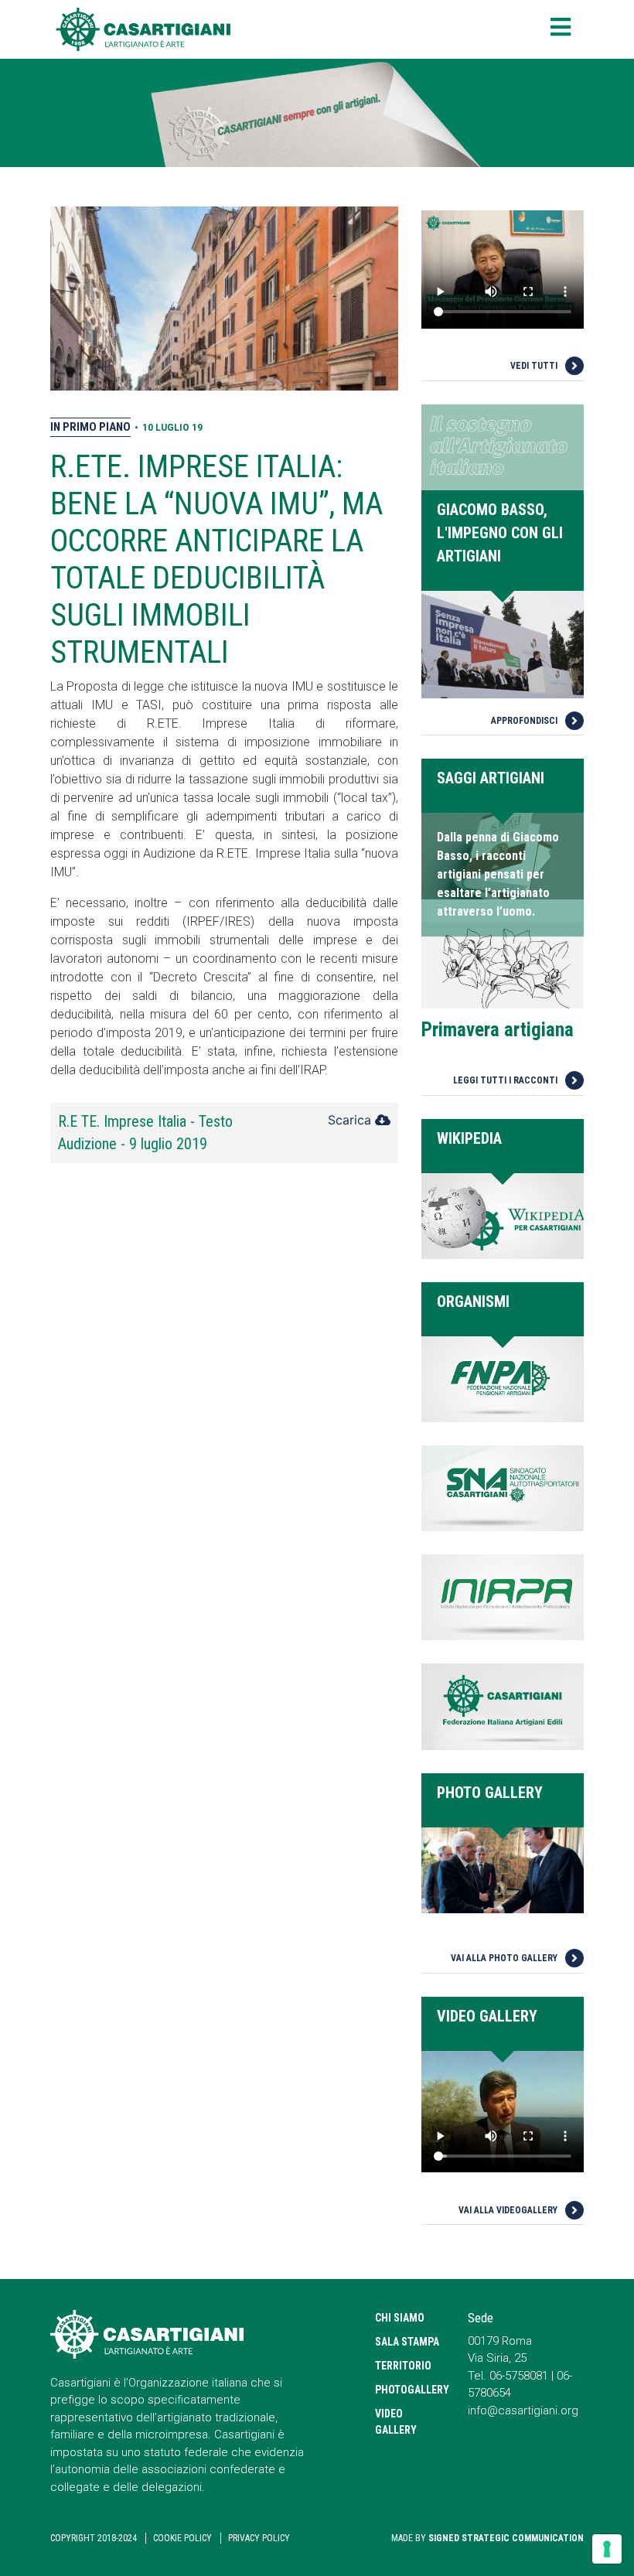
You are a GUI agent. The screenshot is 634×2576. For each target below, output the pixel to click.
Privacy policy (259, 2538)
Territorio (403, 2366)
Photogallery (410, 2390)
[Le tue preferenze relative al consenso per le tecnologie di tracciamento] (607, 2549)
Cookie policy (182, 2538)
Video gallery (396, 2422)
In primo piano (90, 427)
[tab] (224, 1133)
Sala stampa (407, 2342)
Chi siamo (400, 2318)
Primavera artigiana (498, 1030)
